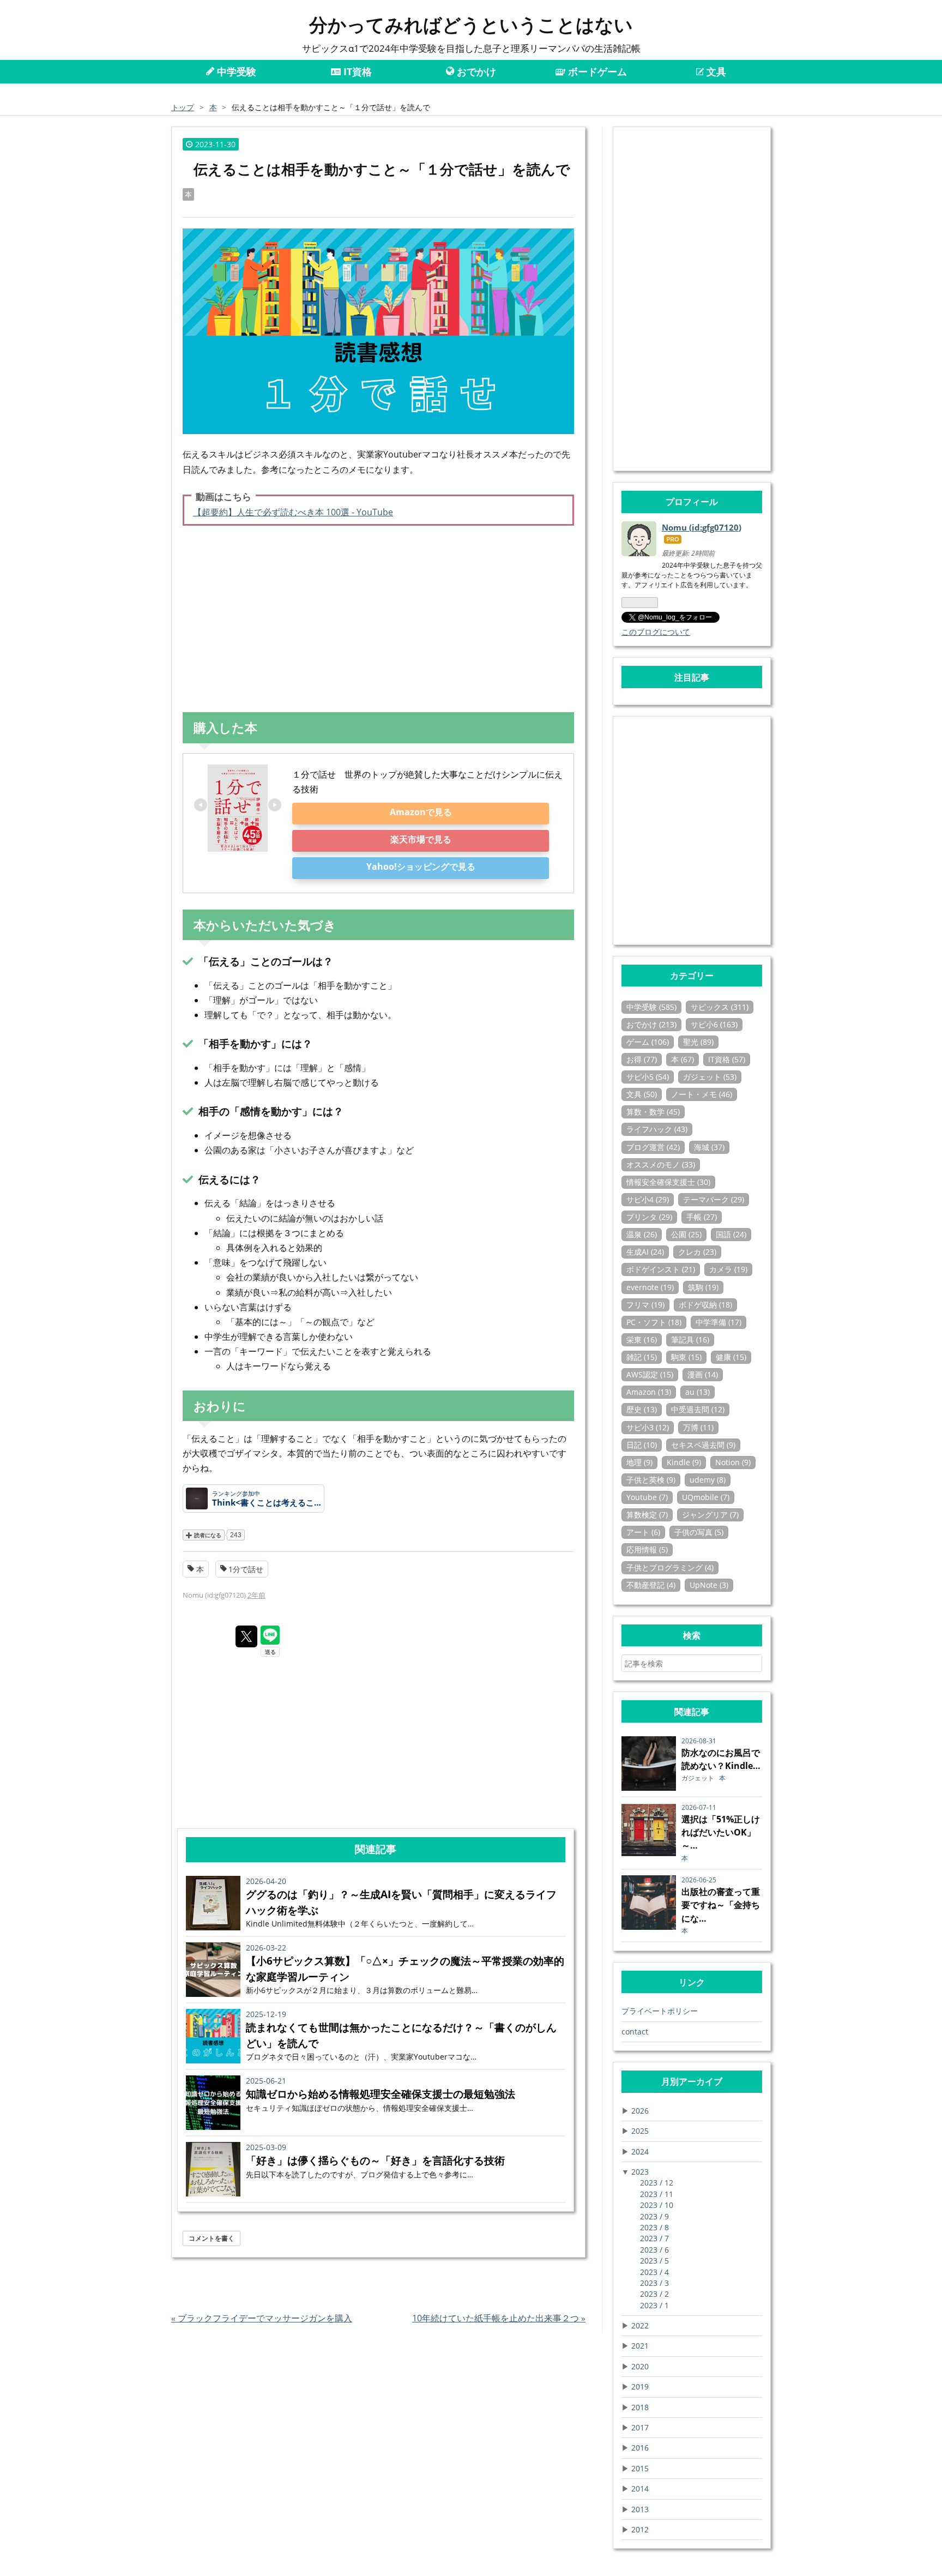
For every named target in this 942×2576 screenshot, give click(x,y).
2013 (640, 2509)
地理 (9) (639, 1462)
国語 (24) (731, 1234)
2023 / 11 (657, 2194)
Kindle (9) (684, 1462)
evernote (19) (650, 1287)
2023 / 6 (654, 2250)
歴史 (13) (642, 1409)
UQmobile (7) (706, 1497)
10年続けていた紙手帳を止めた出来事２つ (499, 2318)
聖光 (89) (698, 1042)
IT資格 (356, 71)
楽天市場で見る (421, 839)
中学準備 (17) (718, 1322)
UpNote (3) (709, 1585)
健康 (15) (731, 1357)
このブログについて (656, 632)
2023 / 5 (654, 2261)
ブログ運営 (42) (653, 1147)
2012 (640, 2529)
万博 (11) (698, 1427)
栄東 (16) (642, 1340)
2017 (640, 2427)
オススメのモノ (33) (661, 1164)
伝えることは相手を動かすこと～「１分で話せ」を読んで (382, 169)
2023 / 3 (654, 2283)
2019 (640, 2387)
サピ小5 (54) (648, 1077)
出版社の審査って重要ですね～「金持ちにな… (721, 1905)
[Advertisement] (378, 619)
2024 (640, 2151)
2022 (640, 2325)
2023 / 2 (654, 2294)
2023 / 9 (654, 2216)
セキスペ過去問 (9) (703, 1445)
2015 (640, 2468)
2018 (640, 2407)
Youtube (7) (647, 1497)
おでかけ (475, 71)
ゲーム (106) (648, 1042)
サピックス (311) (720, 1007)
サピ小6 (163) (714, 1024)
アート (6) (643, 1532)
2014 (640, 2488)
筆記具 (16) (690, 1340)
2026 (640, 2111)
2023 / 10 (657, 2205)
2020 (640, 2366)
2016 (640, 2448)
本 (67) (683, 1059)
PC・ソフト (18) (654, 1322)
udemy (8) (708, 1480)
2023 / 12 (657, 2183)
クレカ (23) (697, 1252)
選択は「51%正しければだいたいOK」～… (721, 1832)
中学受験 (235, 71)
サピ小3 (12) (648, 1427)
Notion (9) (733, 1462)
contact (635, 2032)
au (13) (698, 1392)
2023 (640, 2172)
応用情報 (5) (647, 1549)
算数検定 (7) (647, 1515)
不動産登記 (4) (651, 1585)
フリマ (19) (645, 1305)
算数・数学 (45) (653, 1112)
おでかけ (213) (651, 1024)
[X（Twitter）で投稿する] (246, 1636)
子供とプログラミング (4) (670, 1567)
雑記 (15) (642, 1357)
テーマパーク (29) (714, 1199)
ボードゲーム (596, 71)
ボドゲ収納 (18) (705, 1305)
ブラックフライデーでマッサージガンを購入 (262, 2318)
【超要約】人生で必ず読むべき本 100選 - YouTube (293, 512)
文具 (715, 71)
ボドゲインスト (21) (661, 1269)
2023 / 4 (654, 2272)
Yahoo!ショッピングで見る (421, 866)
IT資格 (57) (727, 1059)
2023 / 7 (654, 2238)
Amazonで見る (421, 812)
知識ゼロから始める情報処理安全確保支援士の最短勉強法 (381, 2094)
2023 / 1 (654, 2305)
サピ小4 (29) (648, 1199)
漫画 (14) (703, 1374)
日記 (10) (642, 1445)
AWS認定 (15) (650, 1374)
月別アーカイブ (692, 2081)
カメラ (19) (728, 1269)
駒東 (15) (686, 1357)
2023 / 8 (654, 2227)
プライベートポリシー (660, 2011)
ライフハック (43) (657, 1129)
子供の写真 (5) (699, 1532)
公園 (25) (686, 1234)
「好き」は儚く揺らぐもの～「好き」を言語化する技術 (375, 2160)
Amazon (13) (649, 1392)
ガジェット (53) (710, 1077)
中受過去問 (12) (698, 1409)
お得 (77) (642, 1059)
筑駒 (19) (703, 1287)
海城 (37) (709, 1147)
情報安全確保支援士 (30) (668, 1182)
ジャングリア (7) (710, 1515)
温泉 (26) (642, 1234)
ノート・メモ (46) (702, 1094)
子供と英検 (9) (651, 1480)
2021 (640, 2346)
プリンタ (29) (649, 1217)
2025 (640, 2131)
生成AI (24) (645, 1252)
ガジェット (699, 1778)
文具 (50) (642, 1094)
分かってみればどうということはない (471, 25)
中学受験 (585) (651, 1007)
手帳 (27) (702, 1217)
